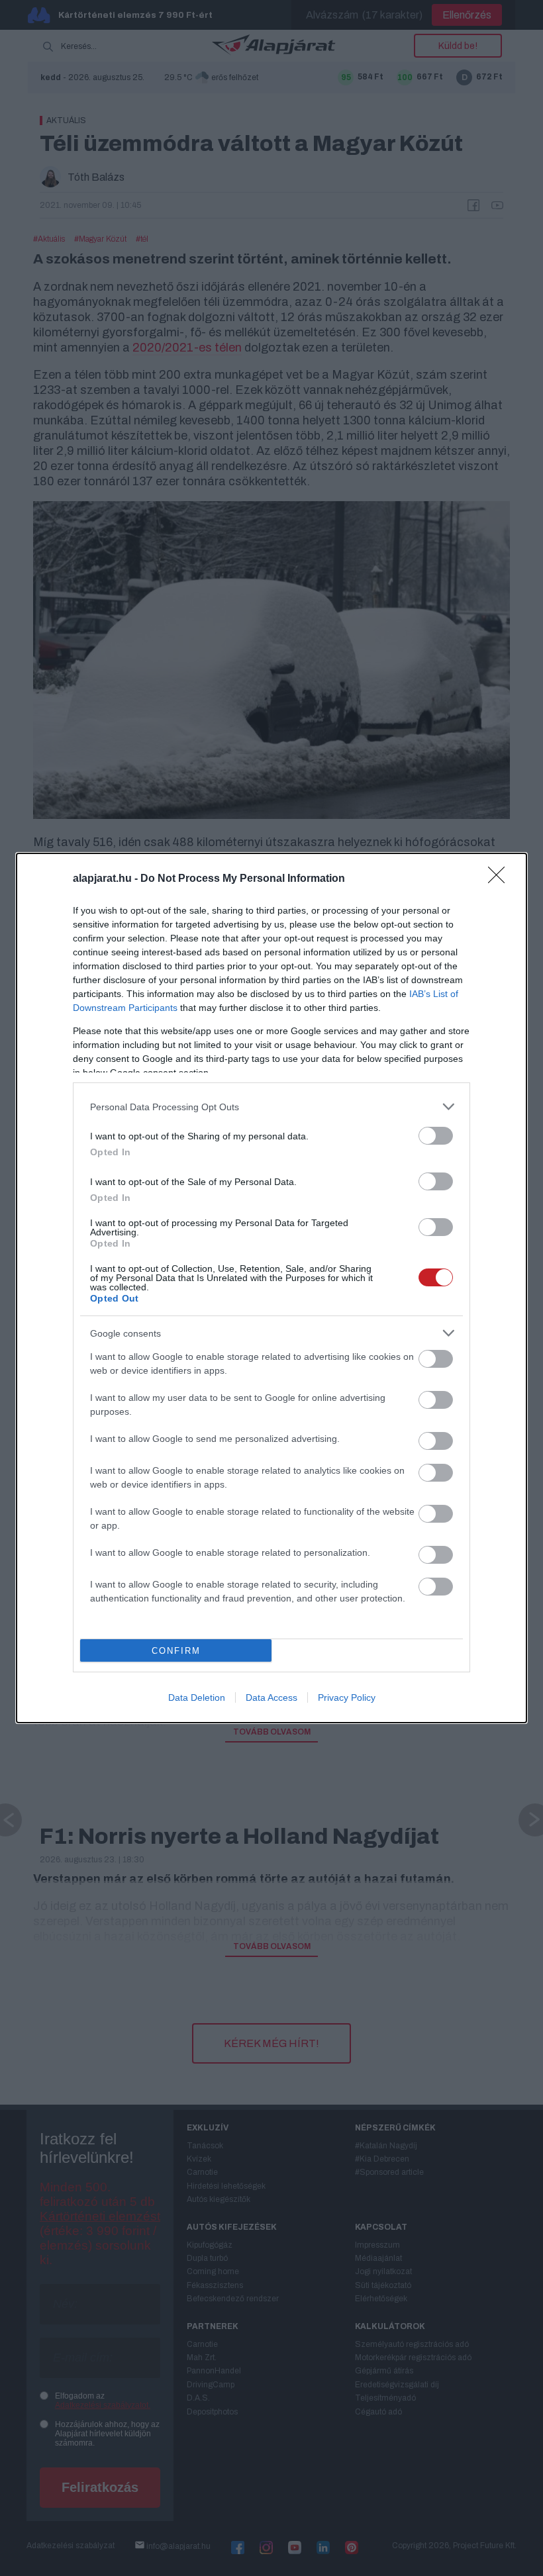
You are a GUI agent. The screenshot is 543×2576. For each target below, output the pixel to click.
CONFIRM (176, 1651)
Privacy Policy (347, 1697)
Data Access (271, 1697)
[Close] (501, 879)
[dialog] (271, 1288)
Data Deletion (197, 1697)
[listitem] (271, 1107)
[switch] (436, 1136)
